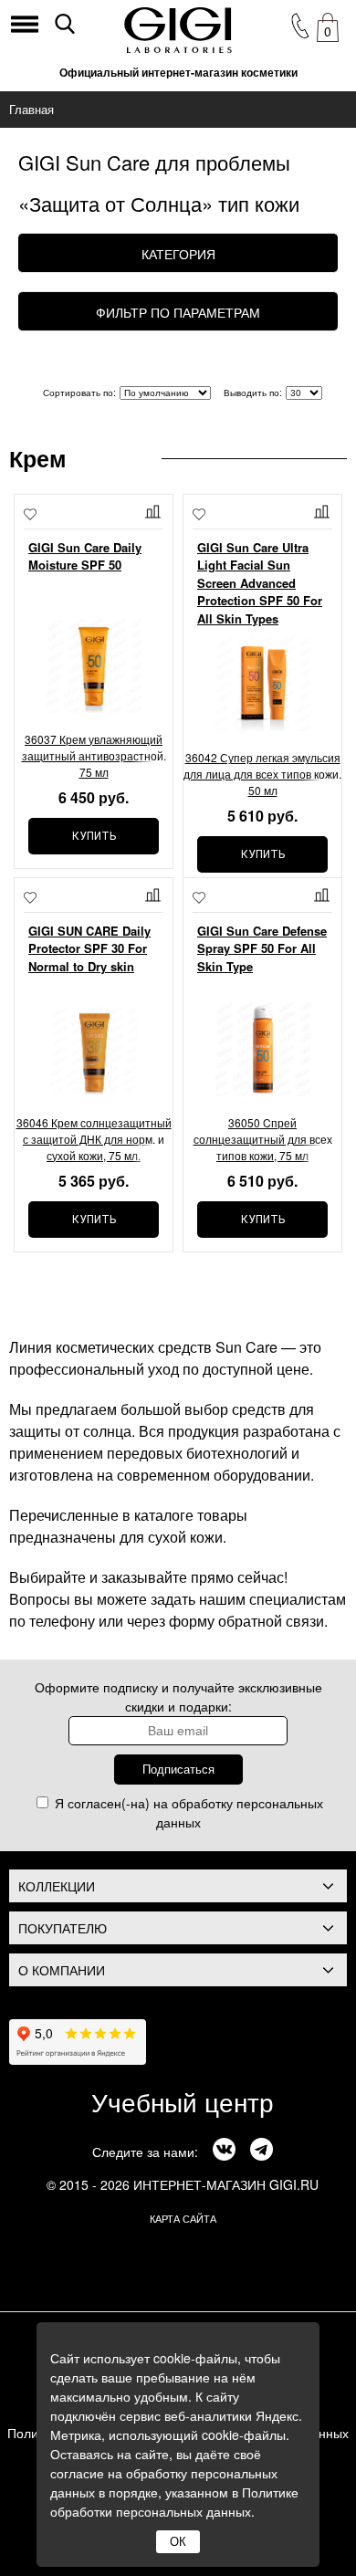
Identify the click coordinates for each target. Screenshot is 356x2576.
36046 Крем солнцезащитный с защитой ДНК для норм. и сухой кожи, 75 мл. (94, 1139)
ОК (178, 2542)
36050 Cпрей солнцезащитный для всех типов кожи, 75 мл (263, 1139)
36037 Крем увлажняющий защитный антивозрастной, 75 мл (94, 755)
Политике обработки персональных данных (174, 2502)
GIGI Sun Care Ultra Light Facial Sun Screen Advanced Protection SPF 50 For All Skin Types (260, 583)
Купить (94, 836)
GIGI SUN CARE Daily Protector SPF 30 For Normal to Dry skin (89, 948)
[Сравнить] (154, 512)
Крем (38, 458)
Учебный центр (183, 2101)
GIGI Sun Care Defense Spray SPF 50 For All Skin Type (262, 948)
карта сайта (183, 2218)
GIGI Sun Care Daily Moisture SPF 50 (85, 556)
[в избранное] (30, 516)
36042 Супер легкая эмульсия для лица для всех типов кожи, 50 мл (262, 774)
